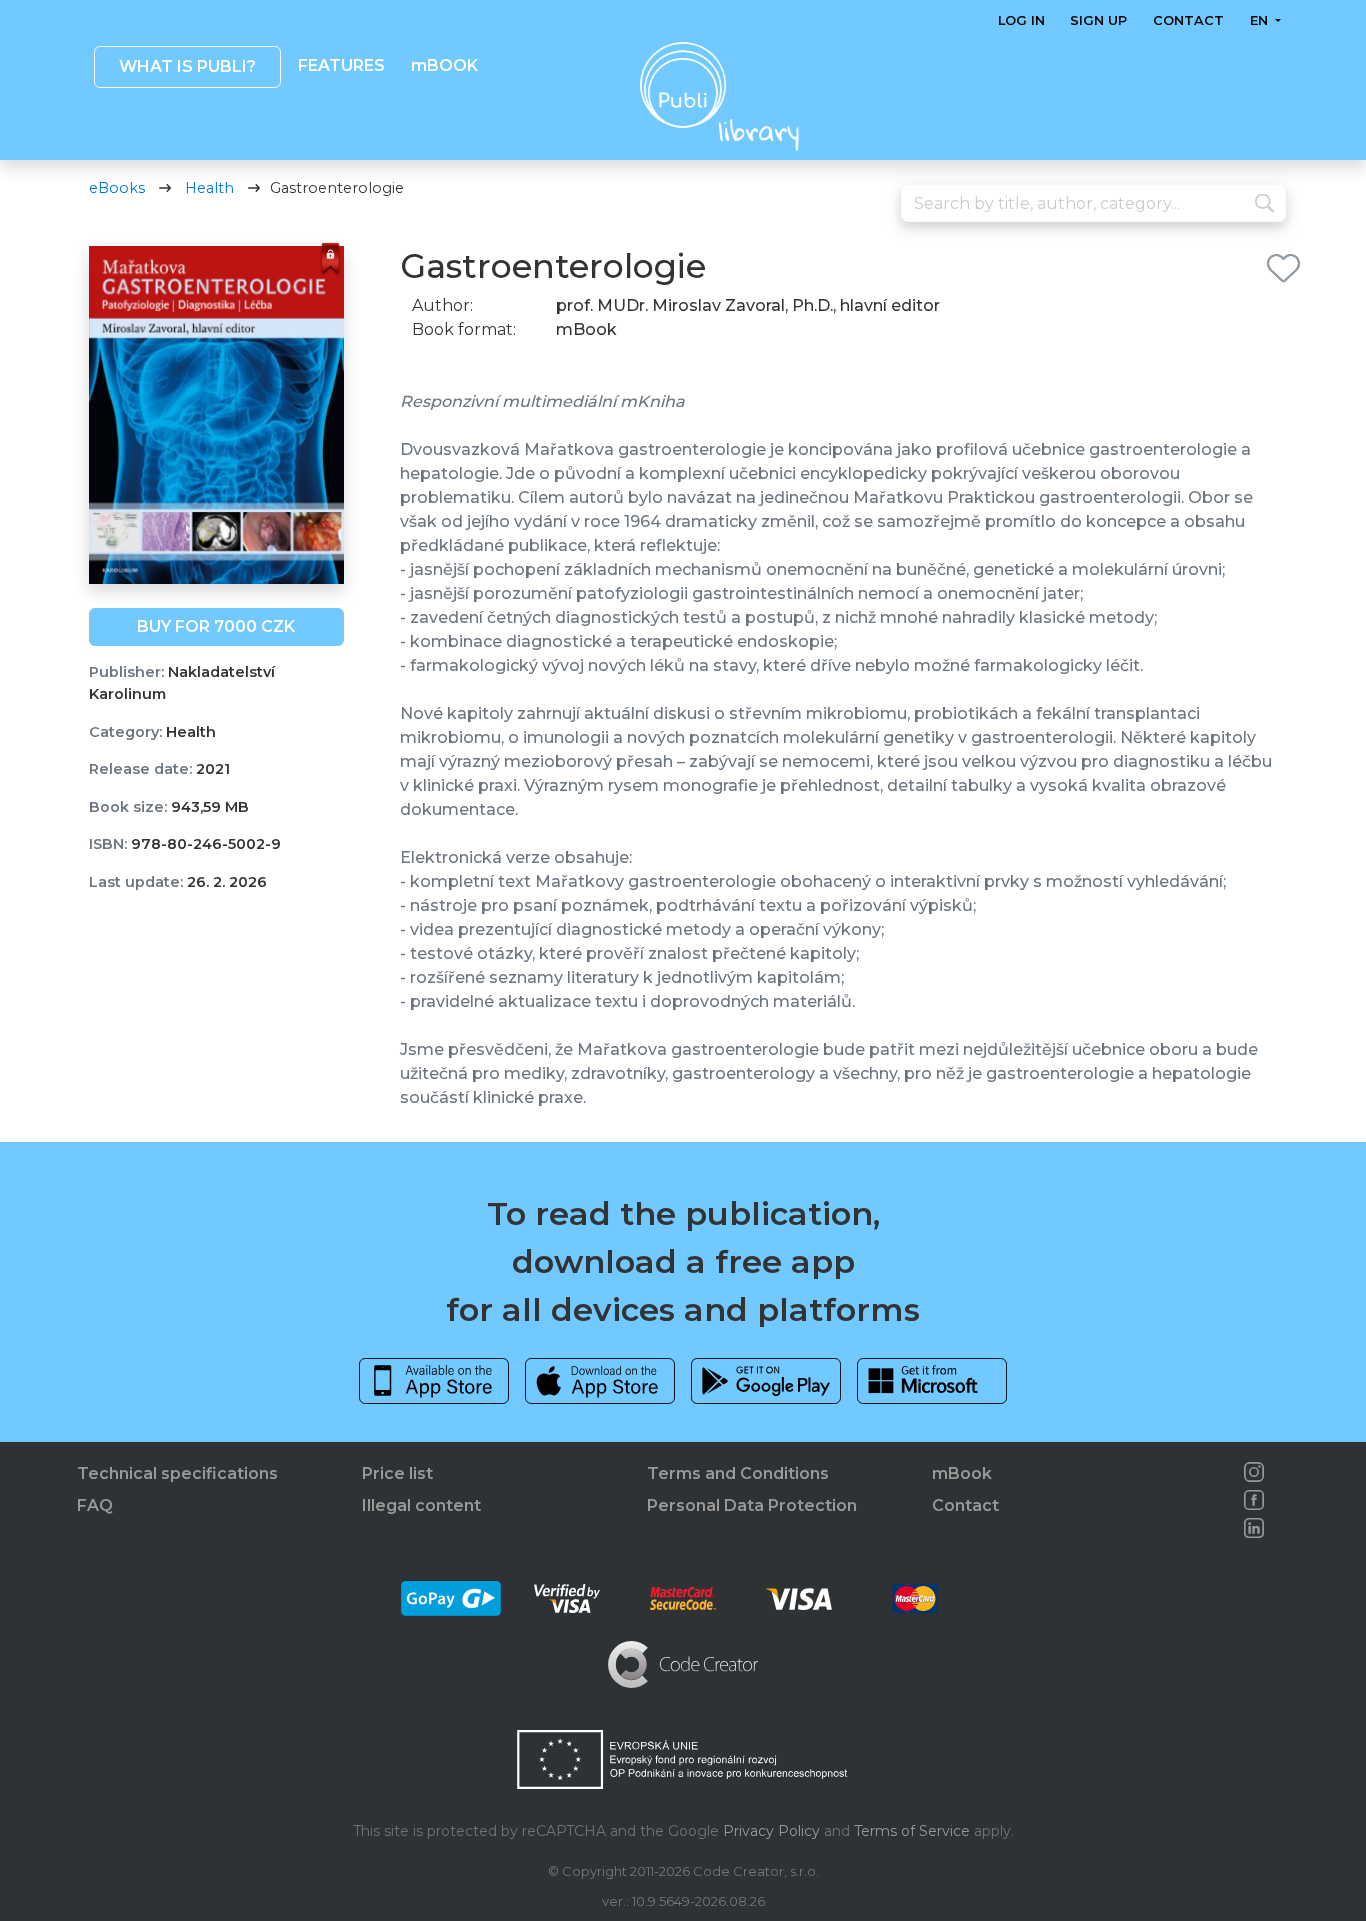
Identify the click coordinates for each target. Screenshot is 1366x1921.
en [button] (1260, 20)
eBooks (117, 188)
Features (341, 65)
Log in (1021, 20)
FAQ (95, 1505)
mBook (962, 1473)
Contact (1188, 20)
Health (209, 188)
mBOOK (443, 65)
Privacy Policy (771, 1831)
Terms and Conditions (738, 1473)
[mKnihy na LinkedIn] (1254, 1528)
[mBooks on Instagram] (1254, 1472)
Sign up (1098, 20)
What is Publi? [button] (186, 66)
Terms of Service (912, 1831)
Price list (397, 1473)
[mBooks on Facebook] (1254, 1500)
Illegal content (421, 1505)
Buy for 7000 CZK (216, 626)
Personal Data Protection (752, 1505)
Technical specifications (177, 1473)
